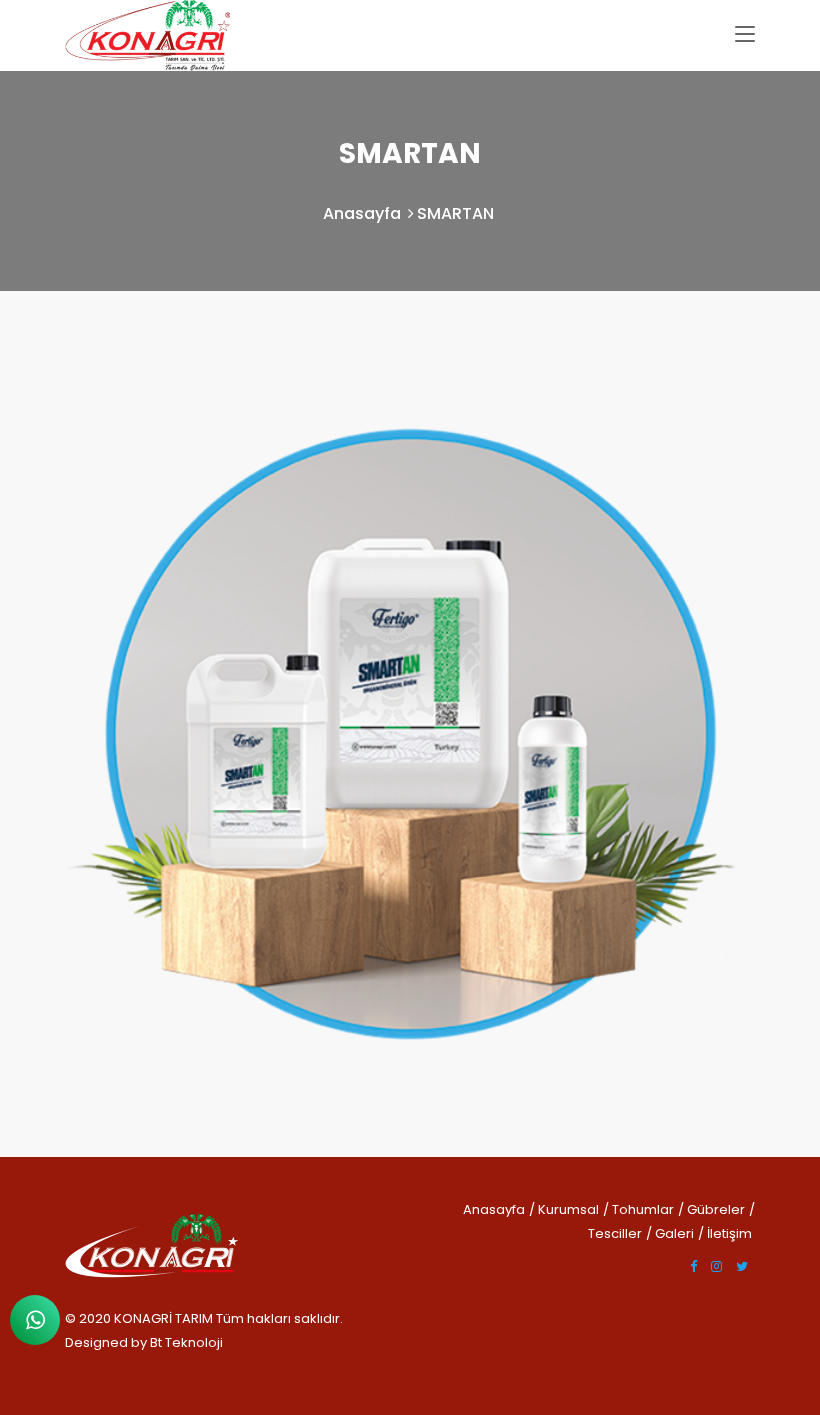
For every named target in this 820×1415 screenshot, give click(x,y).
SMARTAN (455, 213)
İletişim (729, 1233)
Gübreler (716, 1209)
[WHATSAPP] (35, 1320)
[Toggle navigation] (745, 35)
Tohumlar (643, 1209)
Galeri (674, 1233)
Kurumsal (568, 1209)
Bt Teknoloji (185, 1342)
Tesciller (615, 1233)
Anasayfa (362, 213)
